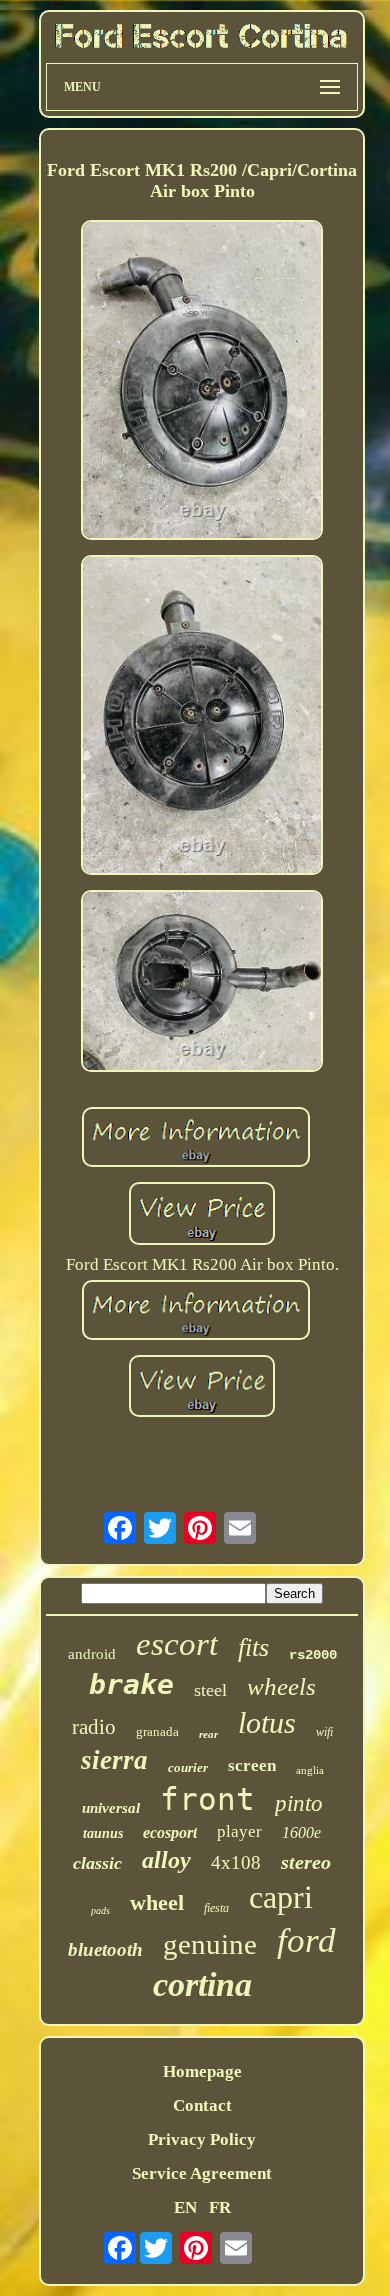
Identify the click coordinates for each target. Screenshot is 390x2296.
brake (131, 1684)
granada (157, 1731)
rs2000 (313, 1655)
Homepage (202, 2071)
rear (208, 1734)
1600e (301, 1832)
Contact (202, 2105)
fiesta (216, 1908)
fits (253, 1647)
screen (252, 1765)
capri (281, 1897)
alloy (166, 1860)
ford (306, 1940)
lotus (267, 1722)
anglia (310, 1770)
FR (220, 2207)
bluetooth (105, 1949)
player (239, 1831)
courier (188, 1767)
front (207, 1799)
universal (111, 1808)
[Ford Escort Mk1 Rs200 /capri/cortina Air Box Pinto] (202, 382)
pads (100, 1910)
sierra (114, 1760)
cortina (202, 1984)
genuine (210, 1944)
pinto (299, 1803)
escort (177, 1644)
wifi (324, 1732)
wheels (281, 1686)
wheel (157, 1902)
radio (94, 1727)
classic (97, 1863)
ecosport (170, 1832)
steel (210, 1690)
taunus (103, 1833)
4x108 (236, 1862)
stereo (306, 1862)
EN (185, 2207)
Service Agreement (202, 2173)
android (92, 1654)
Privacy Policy (202, 2139)
